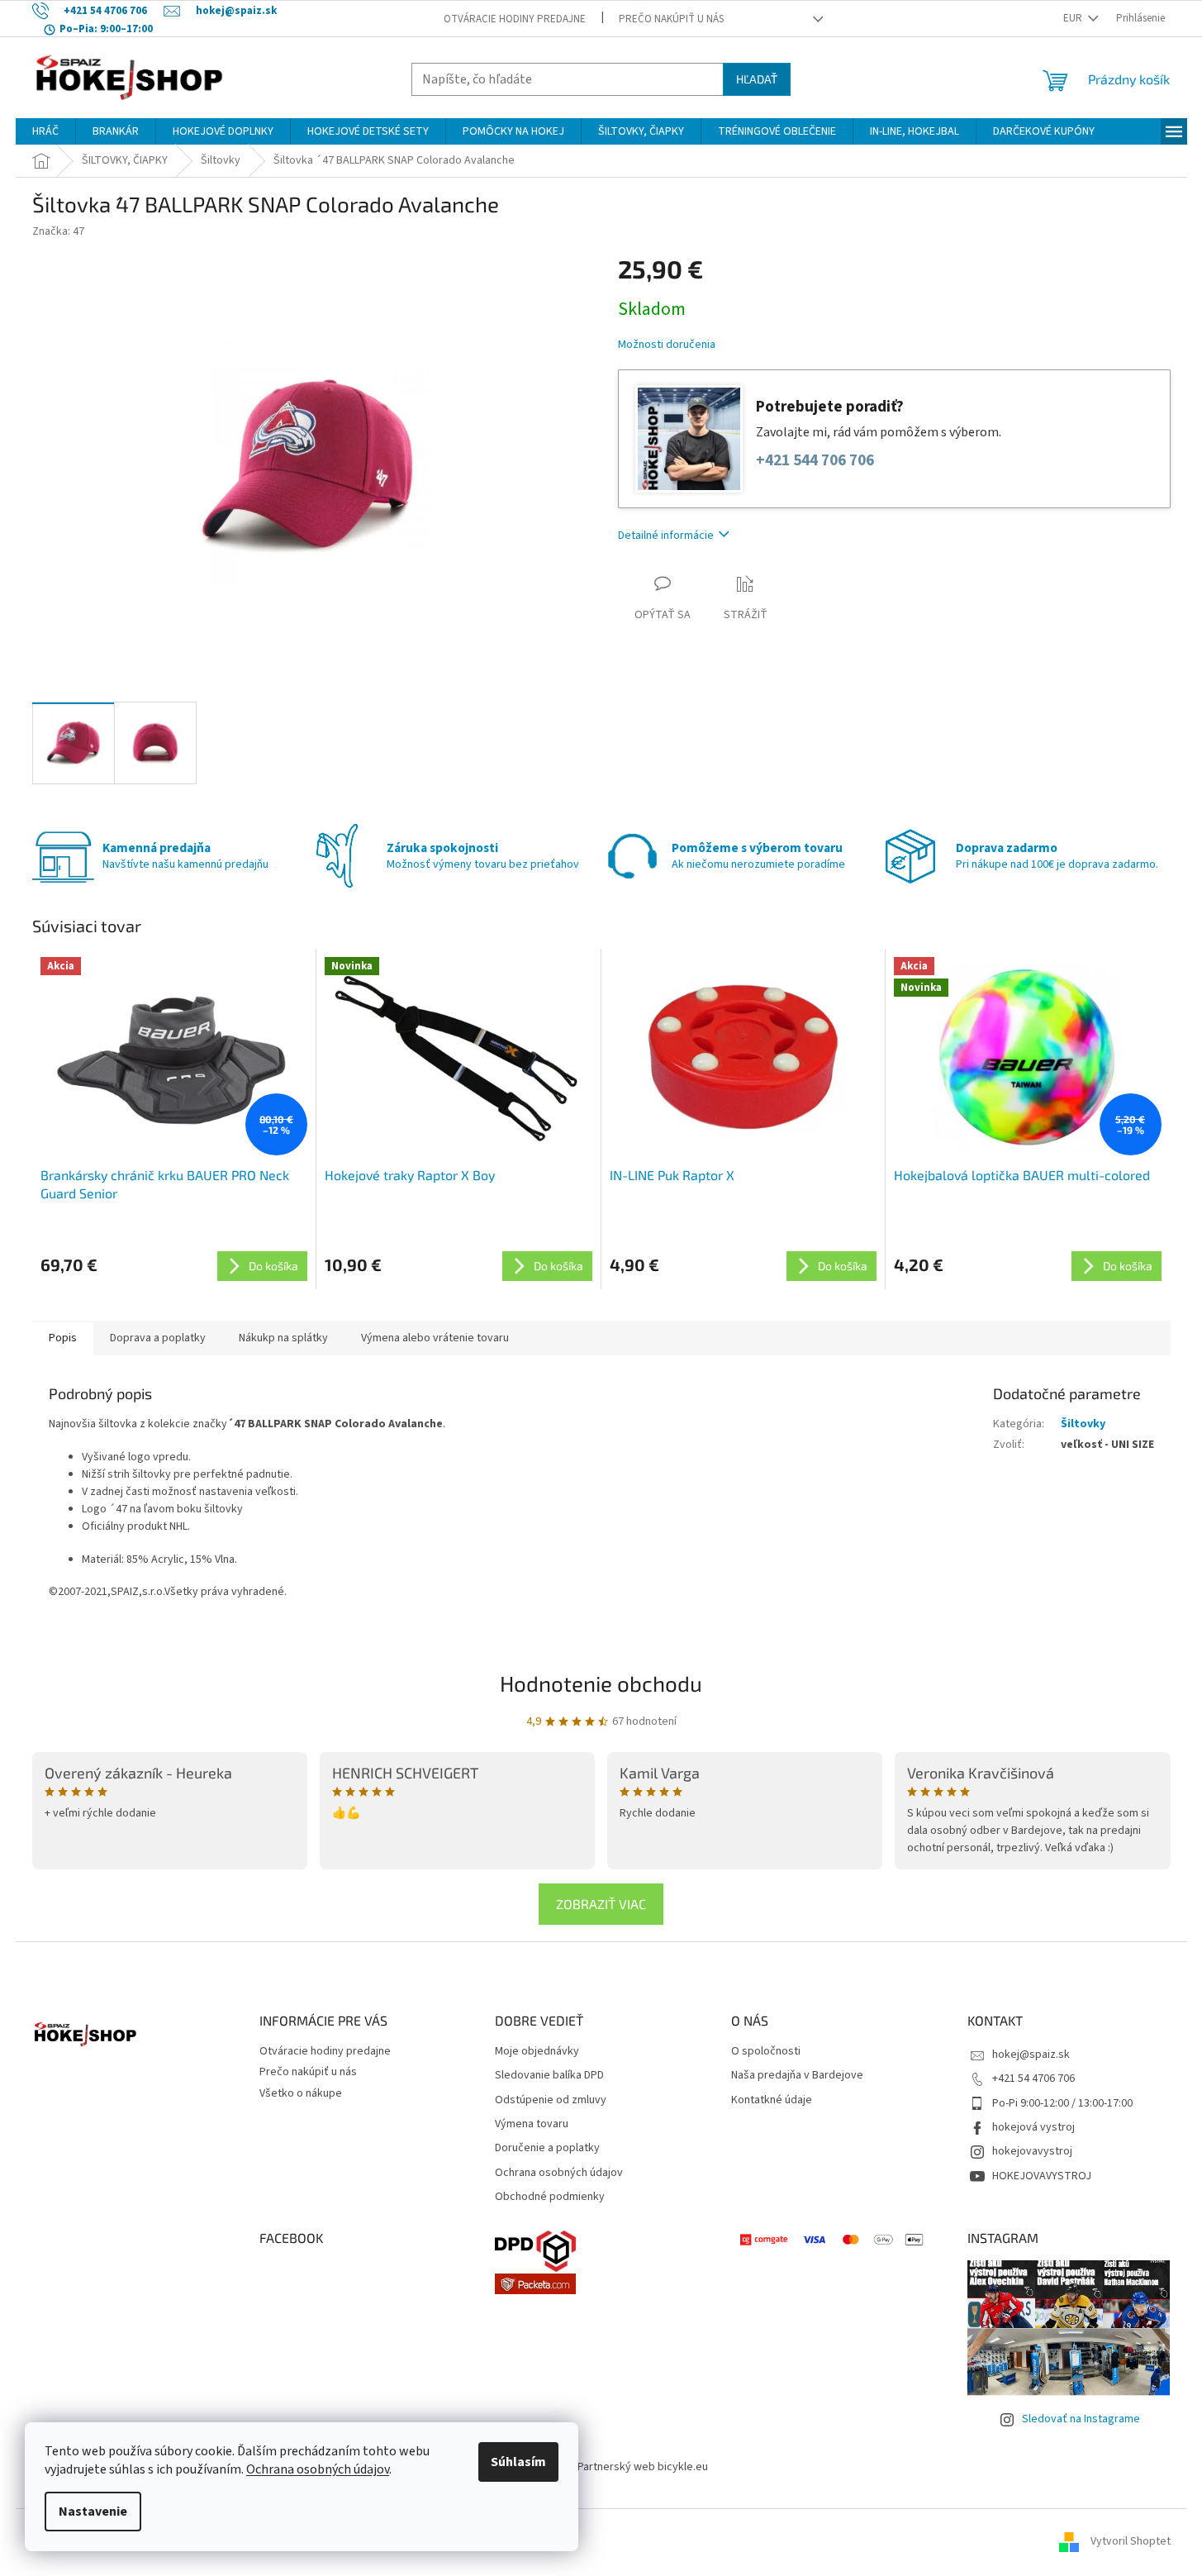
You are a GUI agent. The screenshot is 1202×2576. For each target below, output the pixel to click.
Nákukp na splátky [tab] (283, 1338)
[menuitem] (45, 131)
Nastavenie (93, 2512)
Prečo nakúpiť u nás (671, 19)
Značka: (58, 231)
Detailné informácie (666, 536)
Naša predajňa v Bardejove (797, 2076)
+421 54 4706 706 (1033, 2078)
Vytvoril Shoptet (1131, 2542)
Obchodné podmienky (550, 2197)
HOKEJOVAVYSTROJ (1042, 2176)
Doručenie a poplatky (547, 2148)
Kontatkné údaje (772, 2100)
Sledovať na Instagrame (1081, 2419)
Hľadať (757, 79)
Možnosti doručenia (667, 345)
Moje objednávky (537, 2052)
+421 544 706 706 (815, 461)
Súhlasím (518, 2462)
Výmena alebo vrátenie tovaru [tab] (435, 1338)
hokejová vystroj (1033, 2127)
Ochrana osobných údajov (318, 2469)
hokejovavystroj (1032, 2151)
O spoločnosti (766, 2052)
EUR (1074, 18)
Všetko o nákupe (301, 2093)
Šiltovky (1083, 1424)
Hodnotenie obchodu (601, 1683)
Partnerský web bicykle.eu (643, 2467)
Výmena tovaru (532, 2124)
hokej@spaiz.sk (1031, 2055)
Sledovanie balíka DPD (549, 2076)
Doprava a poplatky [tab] (158, 1338)
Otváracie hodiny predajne (515, 19)
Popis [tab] (63, 1338)
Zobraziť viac (601, 1904)
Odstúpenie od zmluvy (551, 2100)
